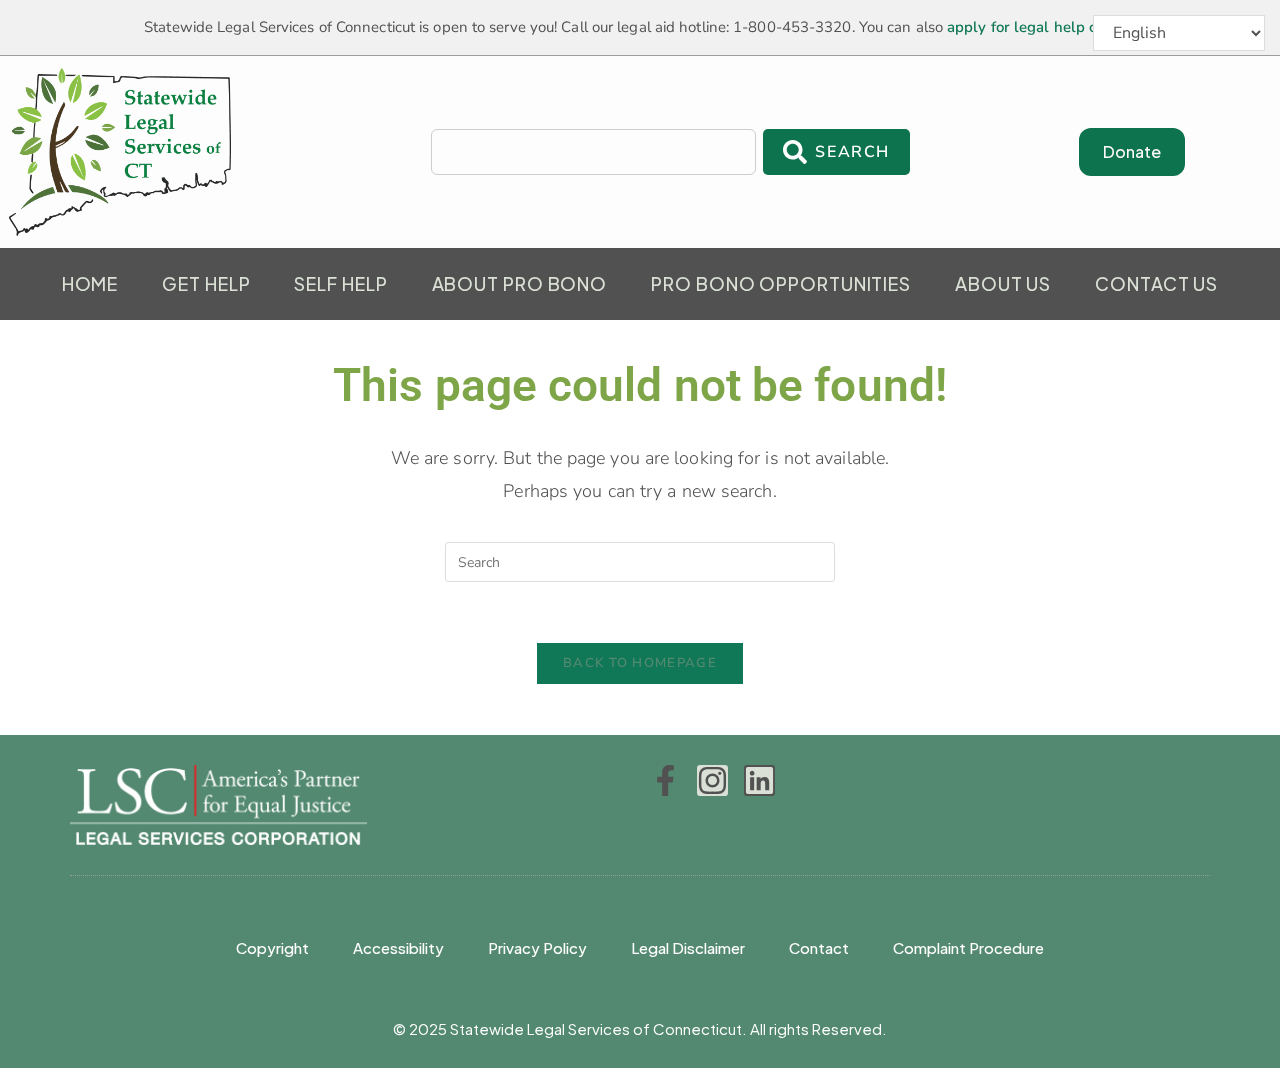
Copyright (272, 947)
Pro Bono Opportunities (781, 283)
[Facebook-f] (665, 780)
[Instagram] (712, 780)
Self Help (340, 283)
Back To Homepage (640, 663)
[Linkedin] (759, 780)
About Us (1003, 283)
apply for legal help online (1040, 27)
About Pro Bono (520, 283)
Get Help (206, 283)
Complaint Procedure (968, 947)
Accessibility (398, 947)
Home (90, 283)
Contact (819, 947)
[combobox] (594, 152)
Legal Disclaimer (688, 947)
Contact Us (1156, 283)
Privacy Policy (537, 947)
